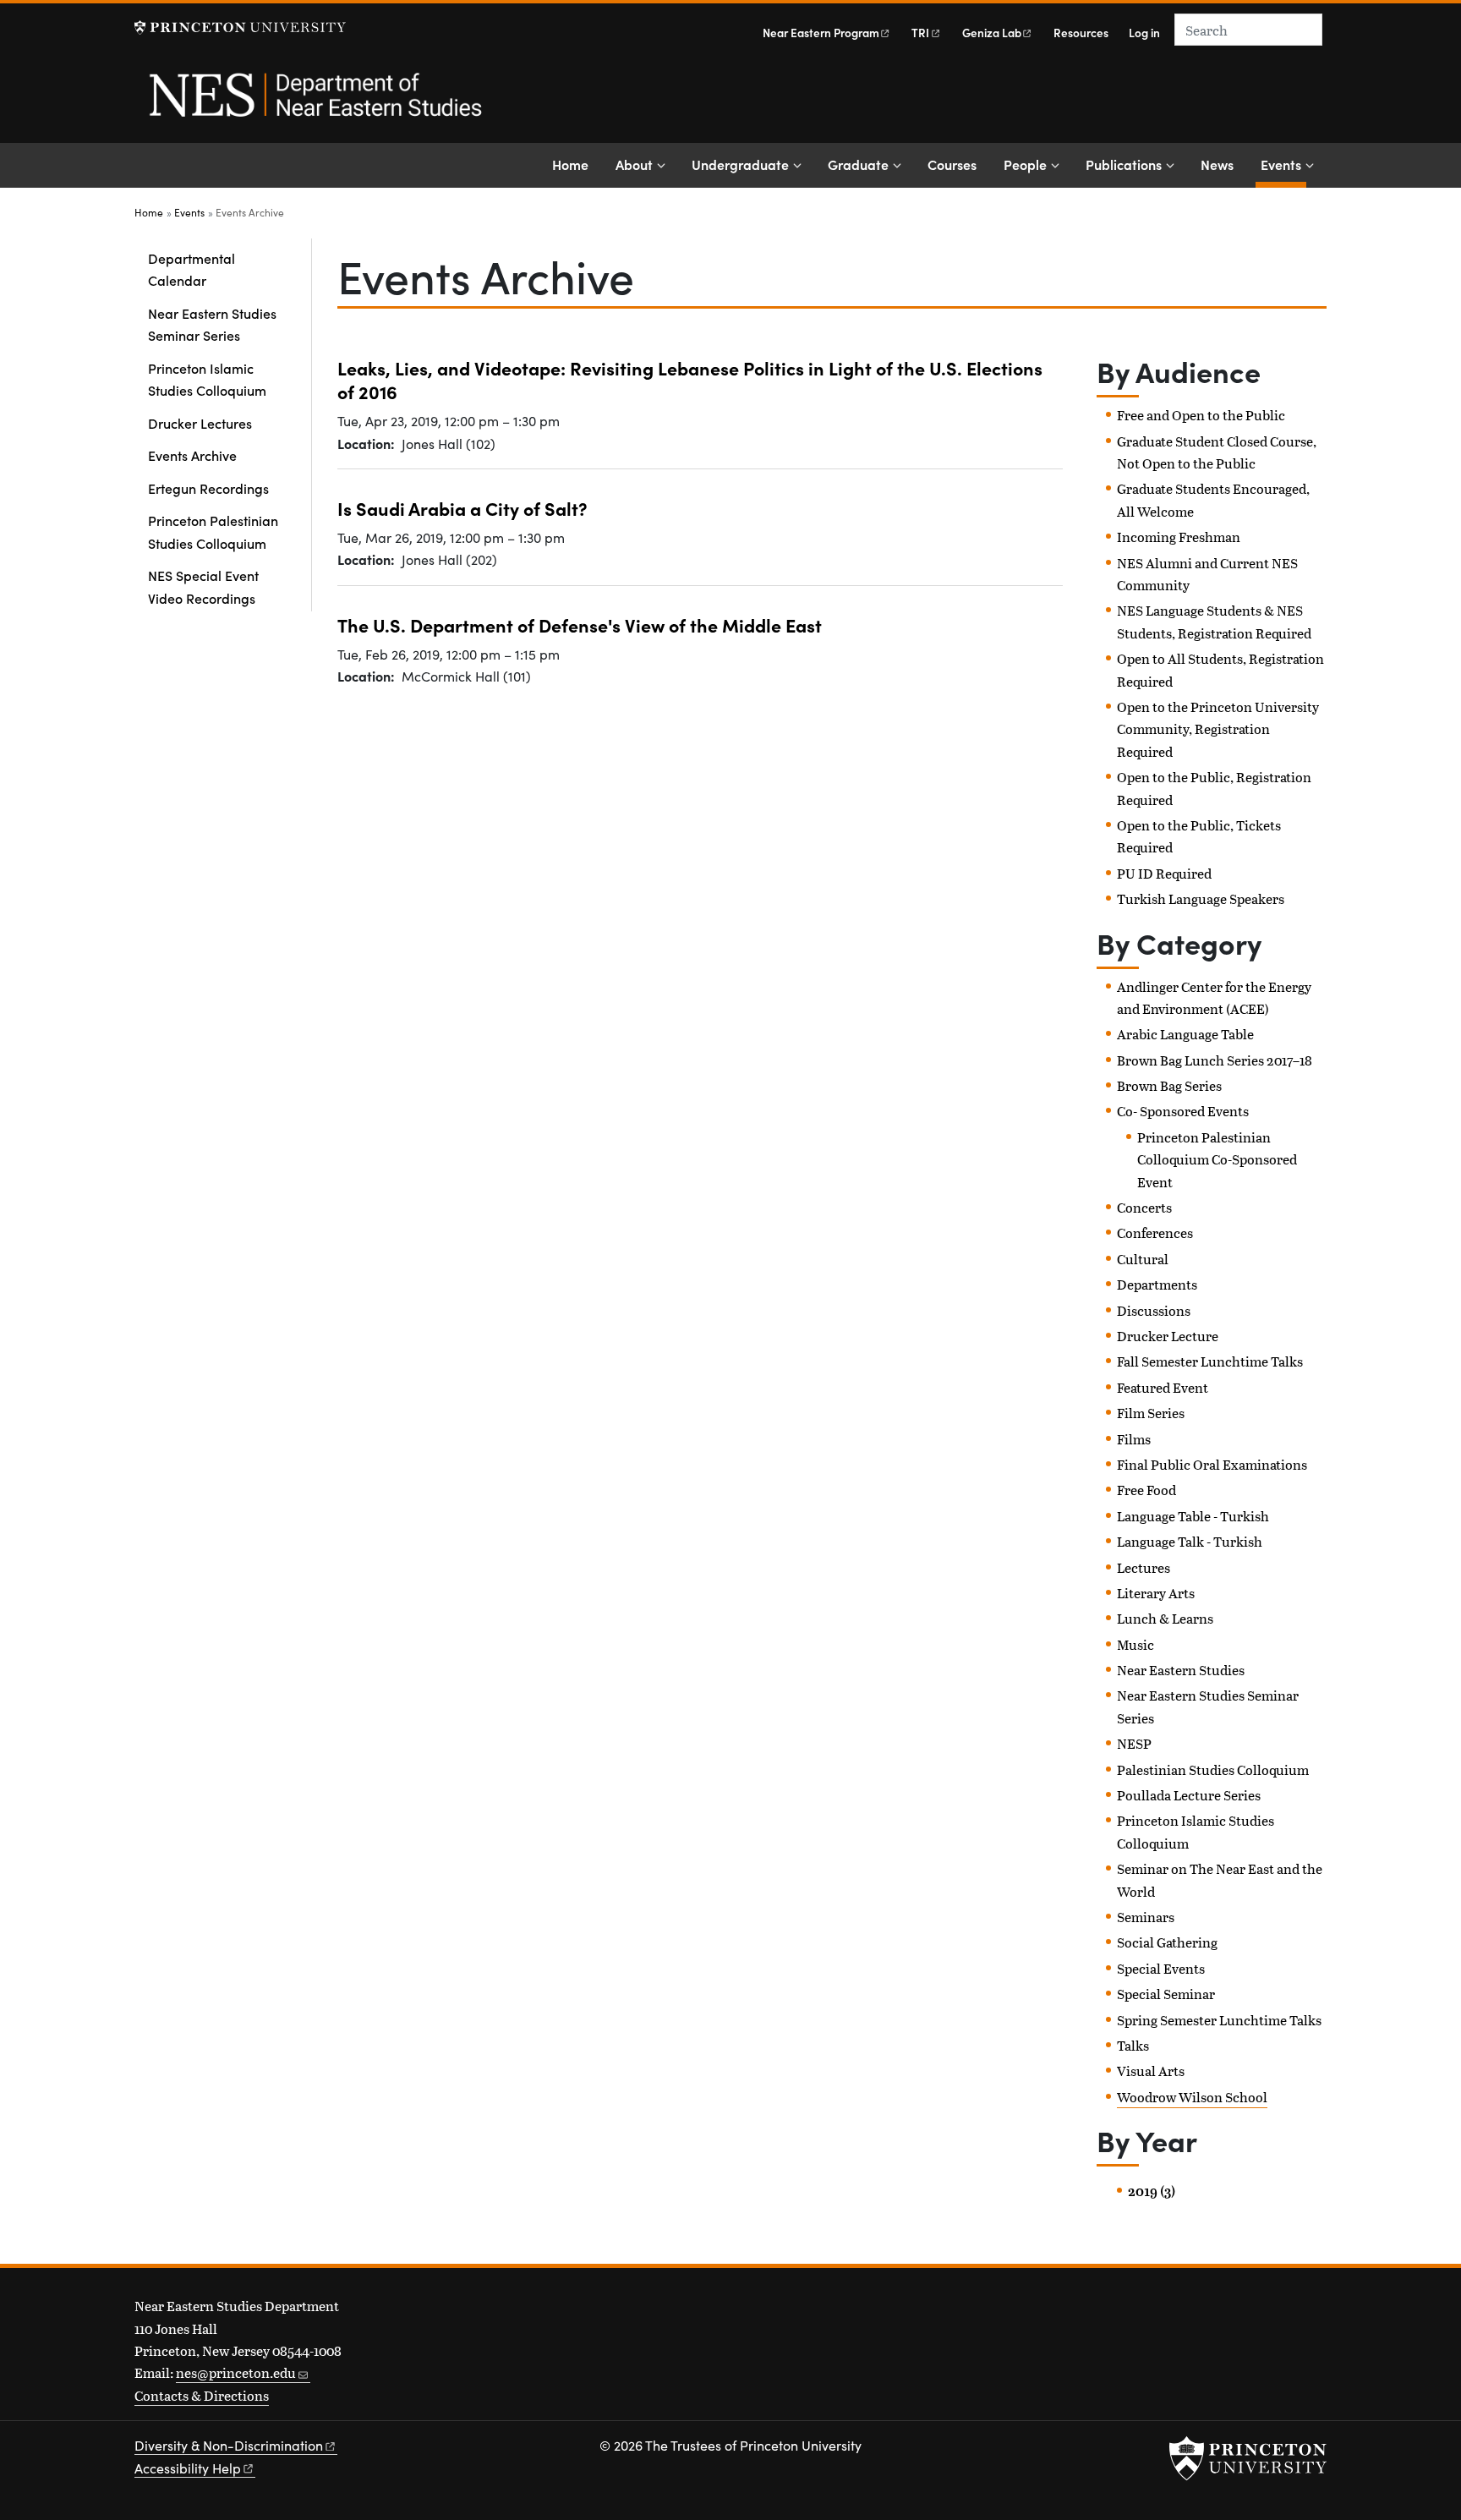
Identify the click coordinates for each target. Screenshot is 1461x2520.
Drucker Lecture (1168, 1336)
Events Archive (192, 455)
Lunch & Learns (1165, 1618)
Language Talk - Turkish (1190, 1541)
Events (1283, 164)
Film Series (1151, 1413)
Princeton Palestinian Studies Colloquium (213, 531)
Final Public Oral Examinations (1212, 1464)
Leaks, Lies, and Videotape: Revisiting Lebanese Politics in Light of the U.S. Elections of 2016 (690, 380)
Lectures (1144, 1567)
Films (1134, 1439)
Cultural (1143, 1259)
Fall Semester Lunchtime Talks (1210, 1361)
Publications (1124, 164)
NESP (1134, 1743)
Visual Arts (1151, 2071)
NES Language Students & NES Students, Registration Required (1214, 621)
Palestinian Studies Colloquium (1213, 1769)
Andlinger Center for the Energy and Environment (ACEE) (1214, 997)
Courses (952, 164)
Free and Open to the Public (1201, 415)
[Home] (314, 104)
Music (1135, 1644)
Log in (1144, 33)
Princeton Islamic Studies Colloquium (207, 379)
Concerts (1144, 1207)
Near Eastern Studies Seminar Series (212, 324)
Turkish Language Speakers (1201, 898)
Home (570, 164)
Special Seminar (1166, 1994)
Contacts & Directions (202, 2395)
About (634, 164)
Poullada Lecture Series (1189, 1795)
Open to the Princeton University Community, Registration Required (1218, 729)
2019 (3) (1152, 2191)
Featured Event (1163, 1387)
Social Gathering (1167, 1942)
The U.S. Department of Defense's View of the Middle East (580, 625)
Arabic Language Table (1185, 1034)
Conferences (1155, 1233)
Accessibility (188, 2468)
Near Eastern (821, 33)
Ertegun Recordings (208, 488)
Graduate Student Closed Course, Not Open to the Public (1217, 452)
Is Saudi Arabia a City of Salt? (462, 508)
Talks (1133, 2045)
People (1025, 164)
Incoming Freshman (1179, 537)
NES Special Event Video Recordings (203, 586)
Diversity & (229, 2445)
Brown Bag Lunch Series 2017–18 (1215, 1060)
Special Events (1161, 1968)
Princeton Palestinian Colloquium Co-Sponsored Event (1217, 1159)
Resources (1081, 33)
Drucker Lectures (200, 423)
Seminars (1146, 1917)
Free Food (1146, 1490)
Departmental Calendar (192, 269)
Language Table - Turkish (1193, 1516)
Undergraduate (740, 164)
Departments (1157, 1284)
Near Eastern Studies (1181, 1670)
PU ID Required (1164, 873)
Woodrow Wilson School (1192, 2097)
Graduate (858, 164)
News (1217, 164)
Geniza (992, 33)
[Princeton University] (240, 27)
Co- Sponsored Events (1183, 1111)
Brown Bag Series (1169, 1085)
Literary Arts (1156, 1593)
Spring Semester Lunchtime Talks (1219, 2020)
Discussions (1154, 1310)
